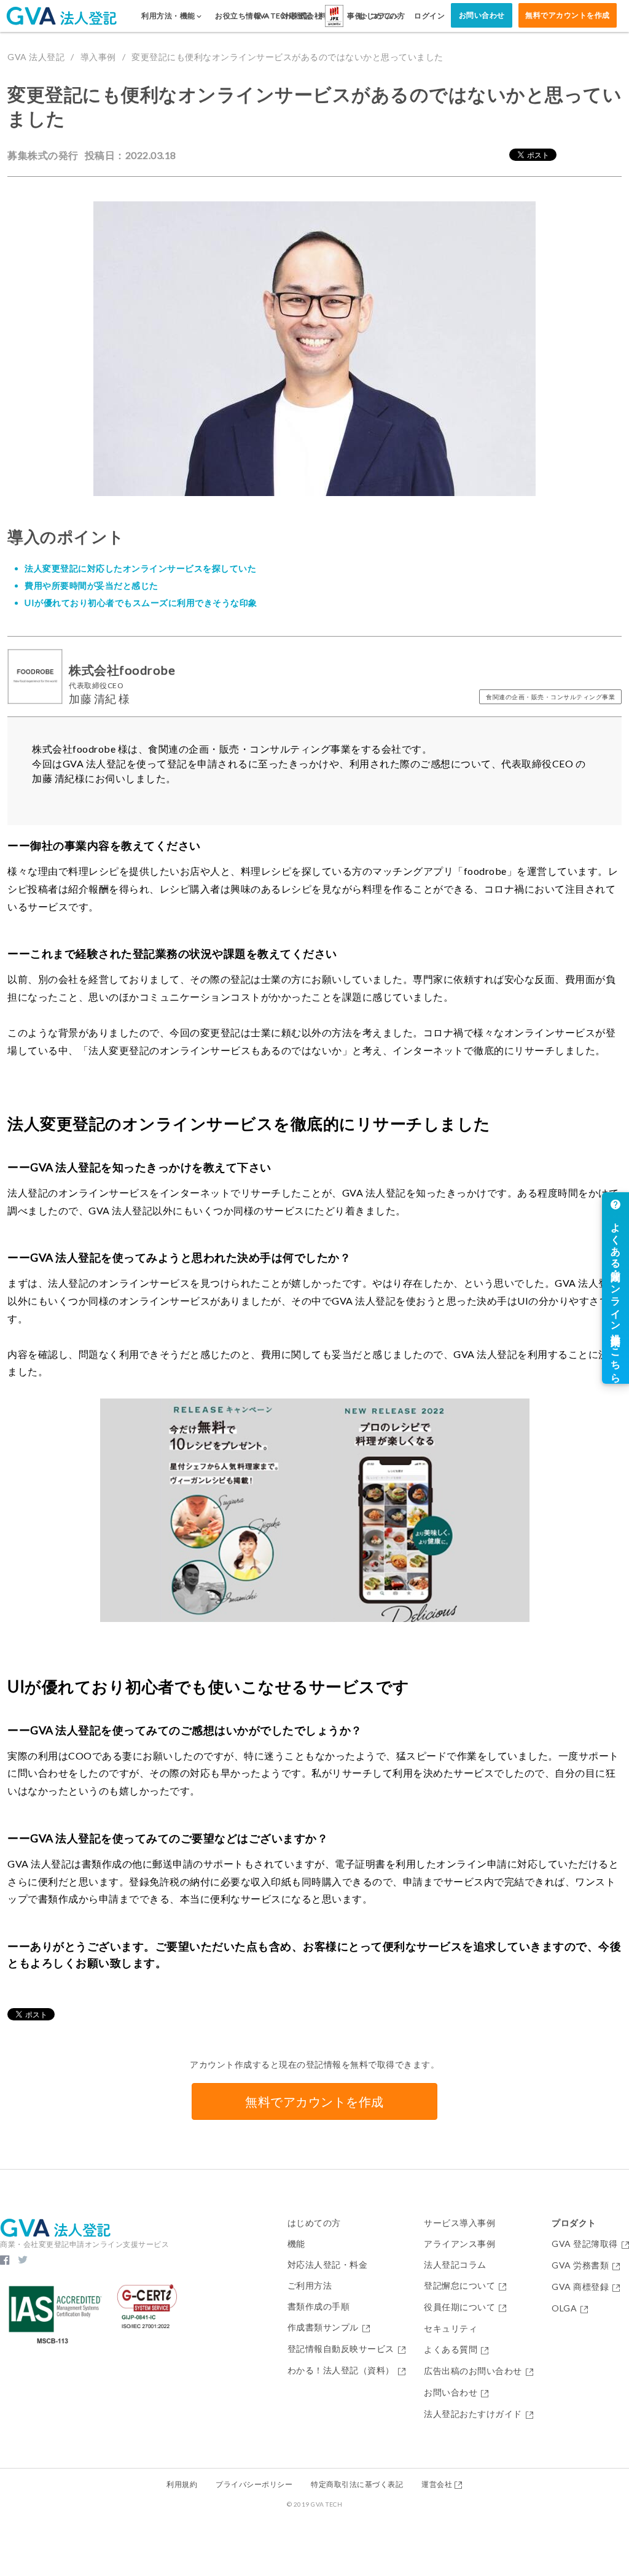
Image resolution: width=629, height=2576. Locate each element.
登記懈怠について (459, 2286)
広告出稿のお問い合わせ (473, 2371)
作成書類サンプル (323, 2328)
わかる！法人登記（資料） (341, 2371)
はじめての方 (314, 2223)
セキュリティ (451, 2329)
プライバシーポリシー (254, 2484)
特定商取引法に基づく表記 (357, 2484)
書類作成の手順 (319, 2306)
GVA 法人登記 (36, 57)
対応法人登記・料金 (328, 2265)
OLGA (564, 2309)
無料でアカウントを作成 (568, 15)
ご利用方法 (310, 2286)
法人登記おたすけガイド (473, 2414)
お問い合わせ (482, 15)
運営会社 (437, 2484)
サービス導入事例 (459, 2223)
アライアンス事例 (459, 2244)
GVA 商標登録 (580, 2287)
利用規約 (182, 2484)
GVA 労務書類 (580, 2266)
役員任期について (459, 2307)
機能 (296, 2244)
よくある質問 (451, 2350)
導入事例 (98, 57)
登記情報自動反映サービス (341, 2349)
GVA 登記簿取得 (585, 2244)
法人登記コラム (455, 2265)
